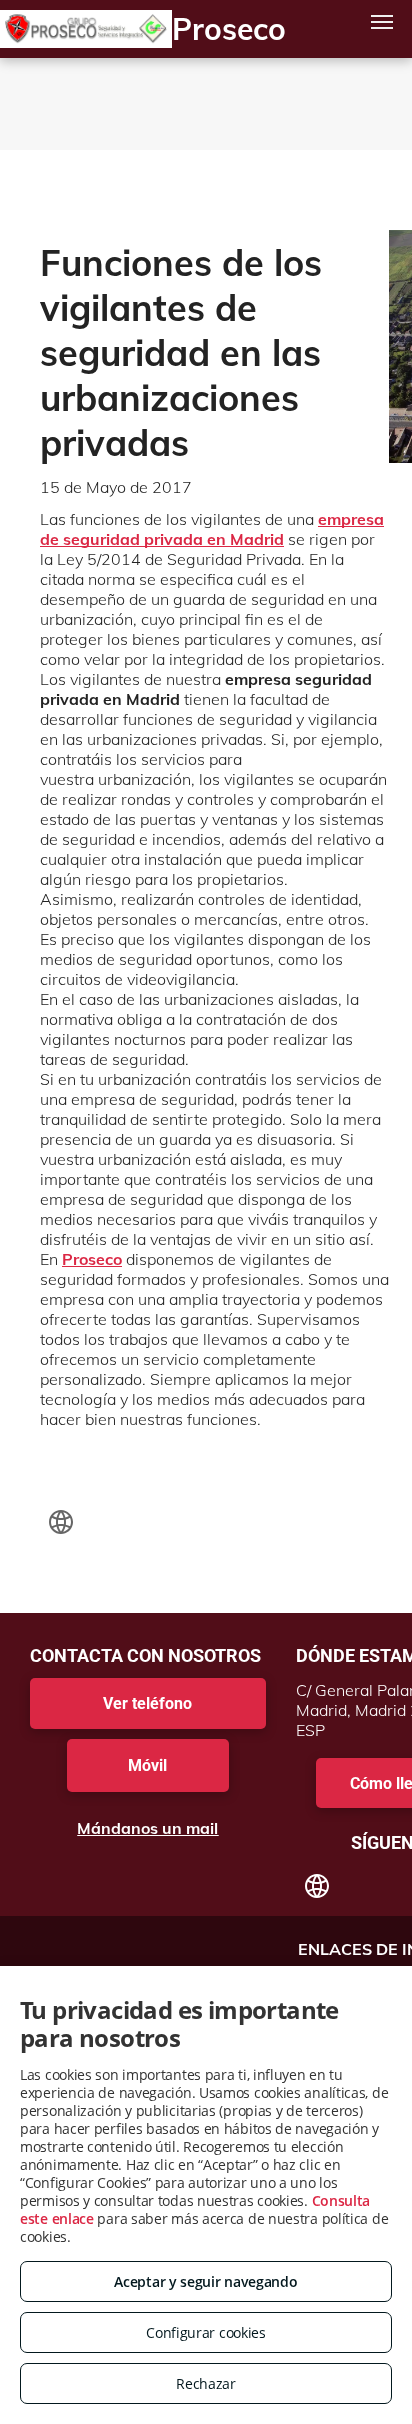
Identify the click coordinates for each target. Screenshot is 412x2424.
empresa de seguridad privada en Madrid (212, 529)
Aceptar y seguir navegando (205, 2281)
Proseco (92, 1259)
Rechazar (206, 2383)
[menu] (382, 22)
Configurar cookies (206, 2332)
